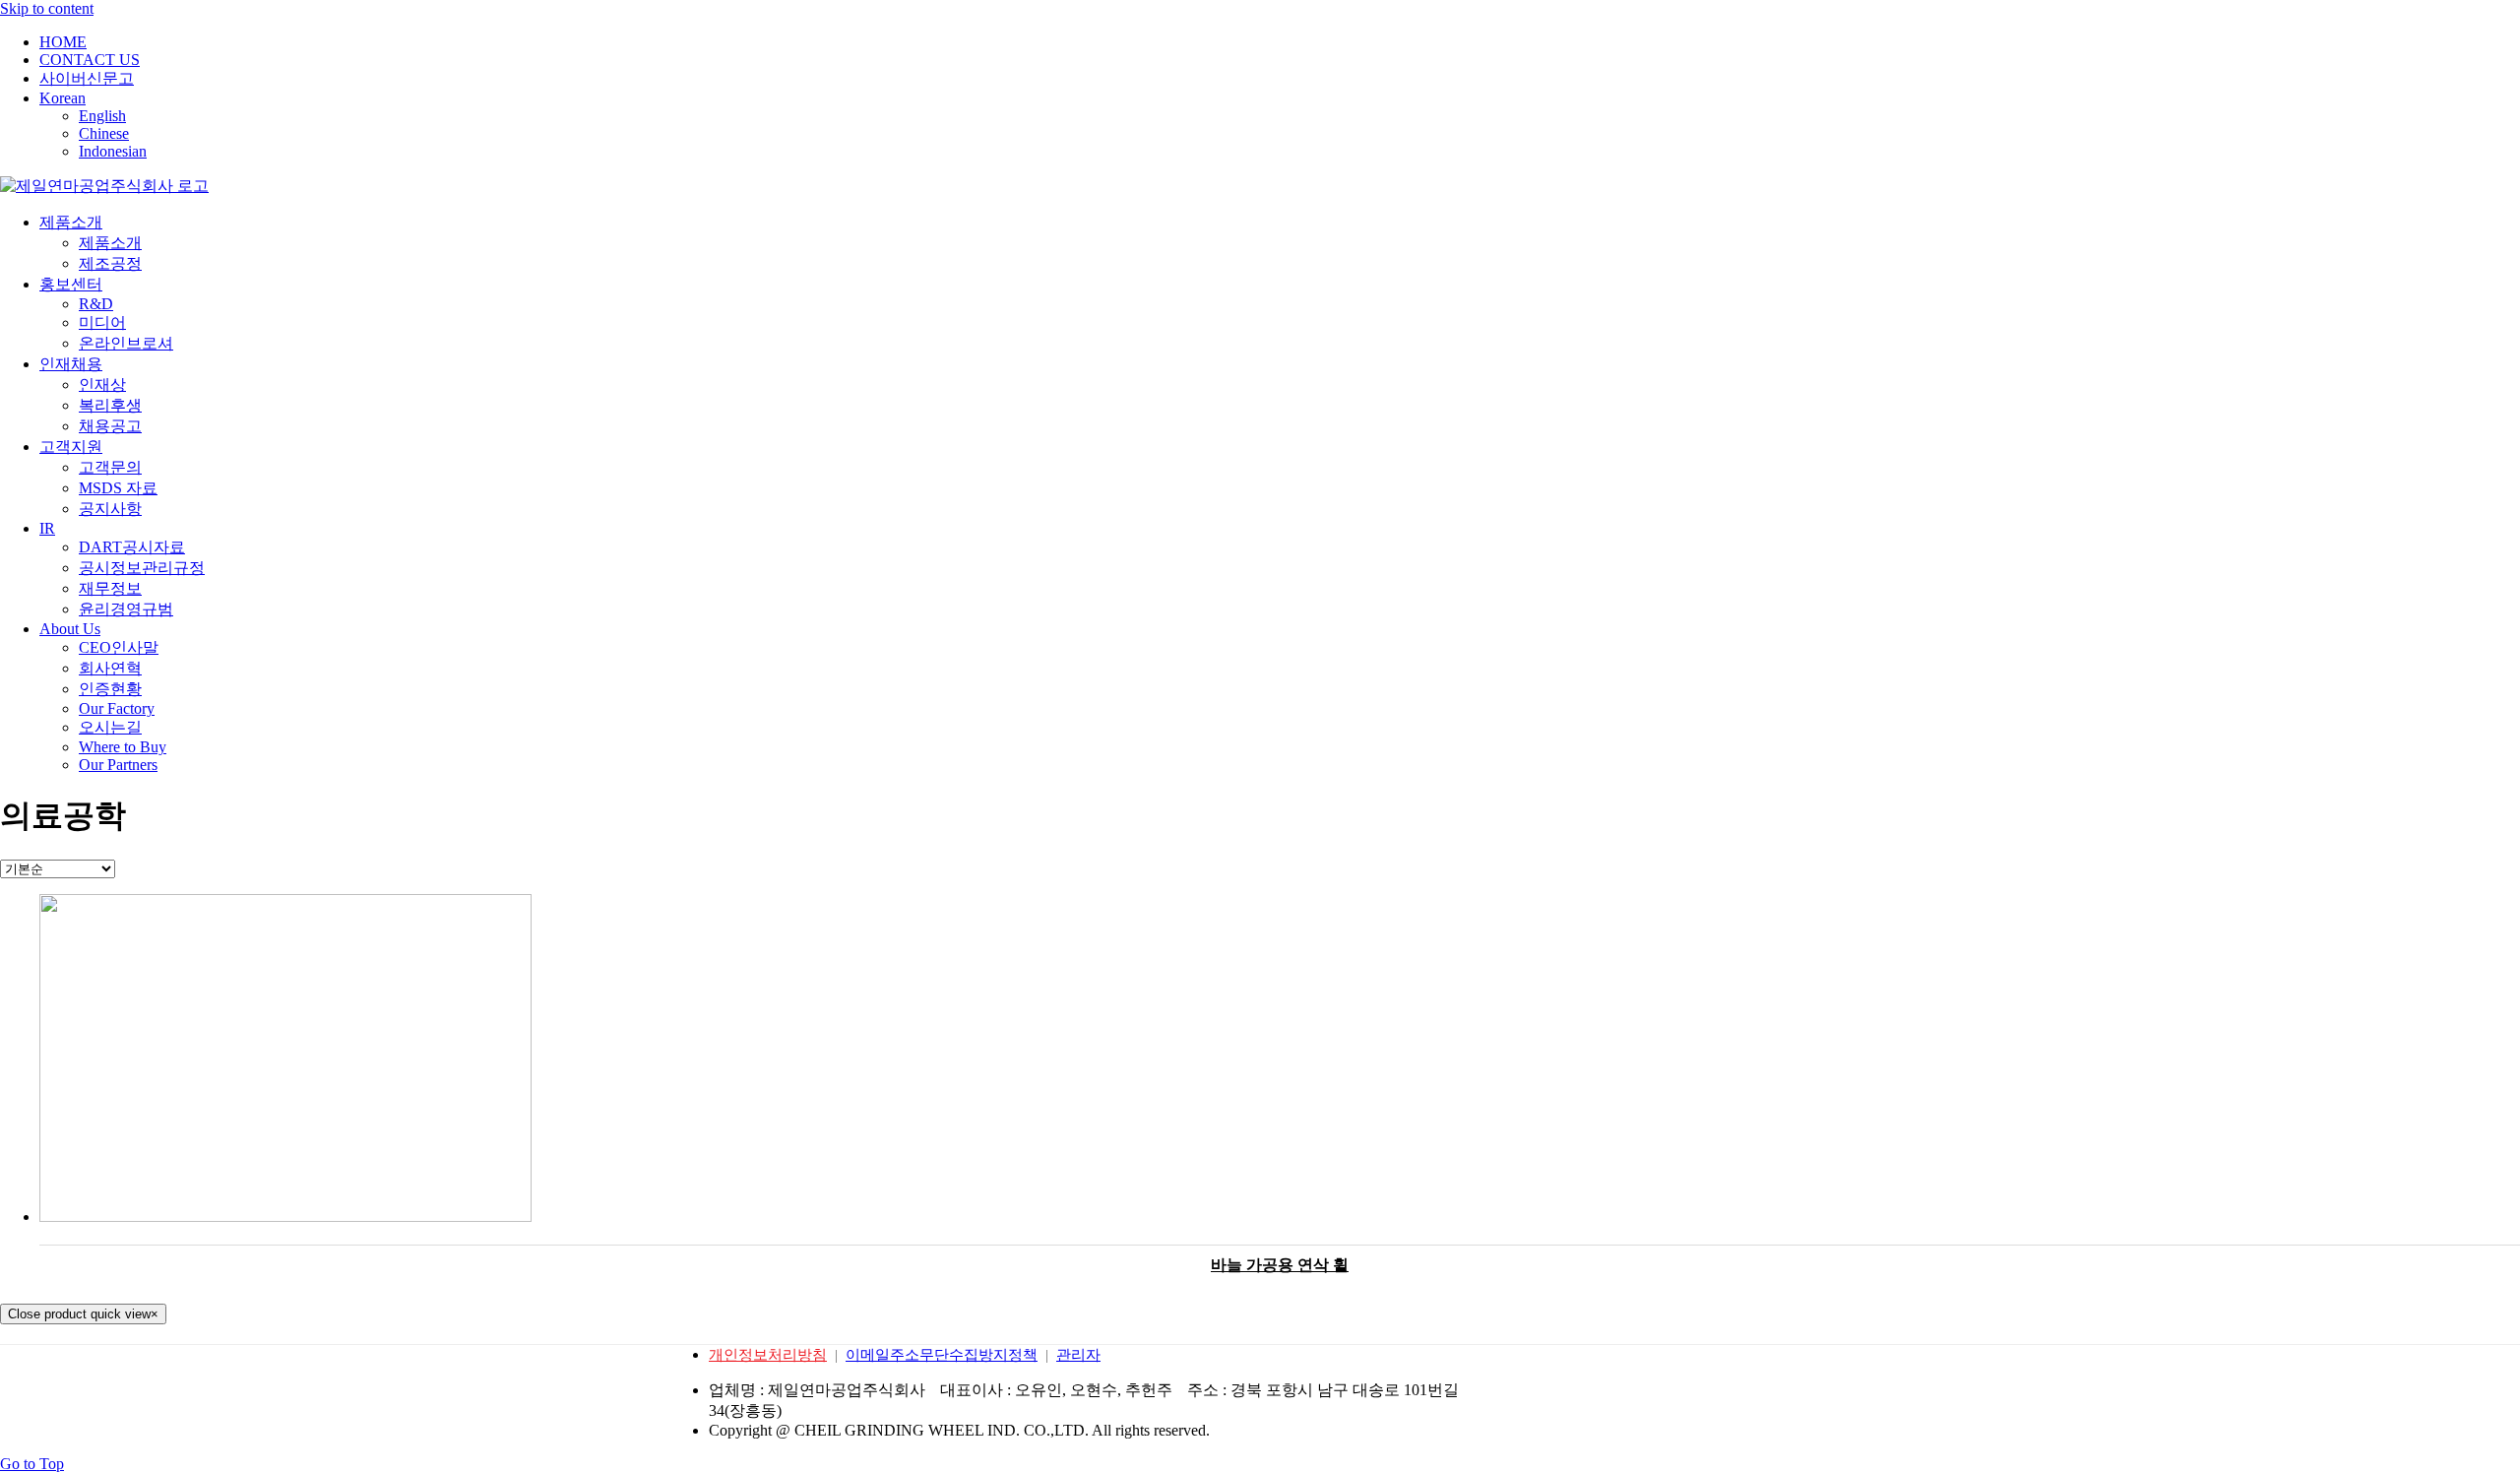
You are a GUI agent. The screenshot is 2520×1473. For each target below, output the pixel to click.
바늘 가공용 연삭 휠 (1280, 1265)
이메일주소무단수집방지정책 (942, 1355)
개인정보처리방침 (768, 1355)
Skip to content (47, 8)
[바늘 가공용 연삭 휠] (1280, 1060)
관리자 (1078, 1355)
